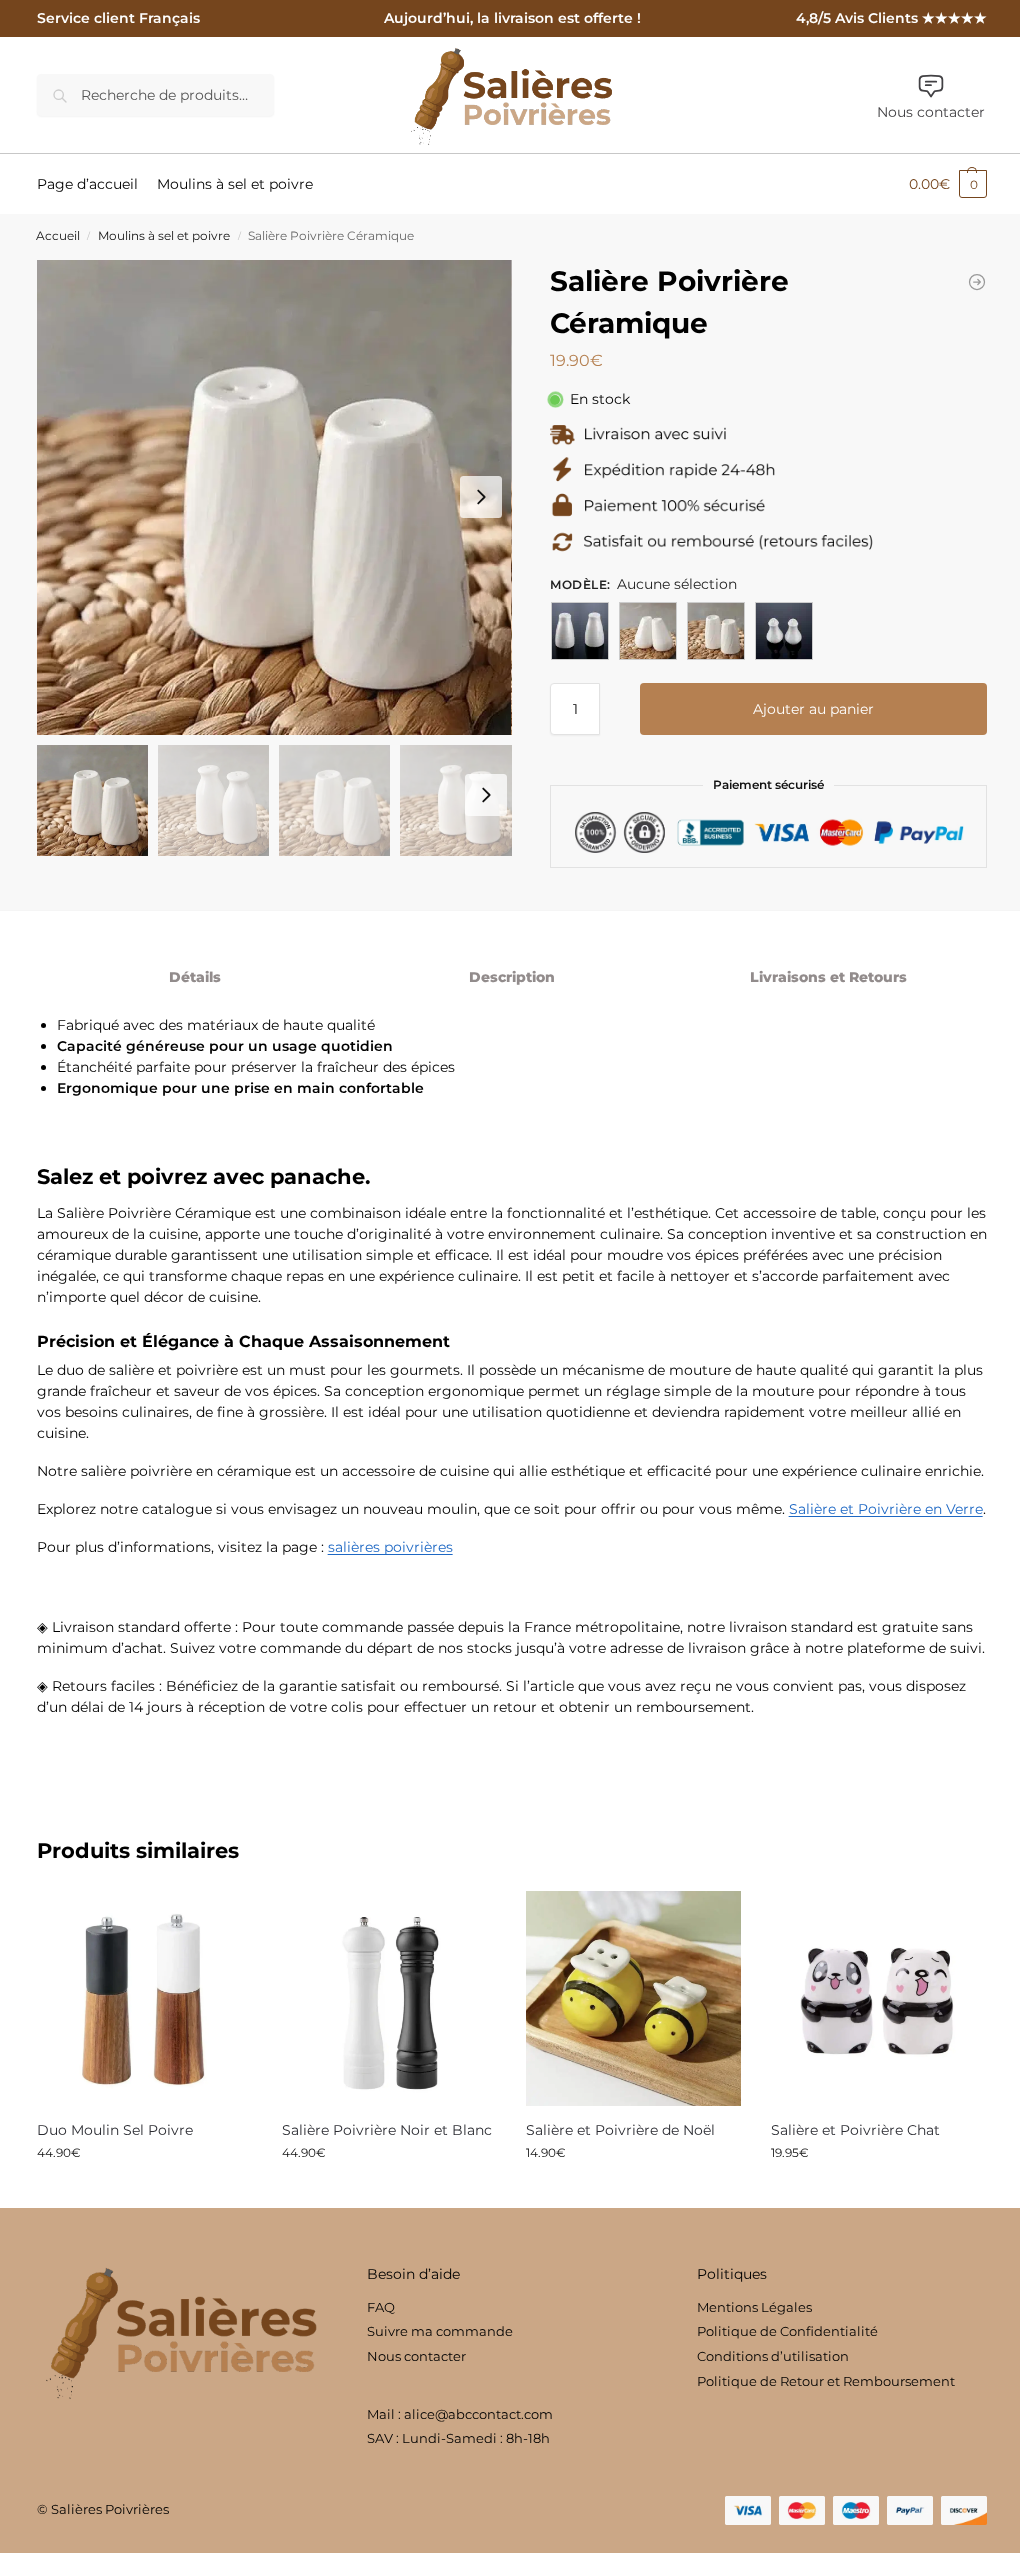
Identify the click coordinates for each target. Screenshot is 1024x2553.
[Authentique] (580, 631)
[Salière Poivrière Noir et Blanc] (389, 1998)
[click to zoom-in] (274, 497)
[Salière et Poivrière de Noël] (633, 1998)
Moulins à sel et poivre (164, 236)
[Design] (716, 631)
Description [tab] (512, 977)
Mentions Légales (754, 2307)
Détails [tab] (195, 977)
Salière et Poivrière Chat (855, 2130)
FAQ (381, 2307)
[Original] (648, 631)
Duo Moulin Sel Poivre (115, 2130)
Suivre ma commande (440, 2331)
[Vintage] (784, 631)
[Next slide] (481, 497)
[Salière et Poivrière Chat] (878, 1998)
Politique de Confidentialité (787, 2331)
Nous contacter (931, 112)
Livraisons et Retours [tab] (828, 977)
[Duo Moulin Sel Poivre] (144, 1998)
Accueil (58, 236)
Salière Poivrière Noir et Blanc (387, 2130)
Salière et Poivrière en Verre (886, 1509)
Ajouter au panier (813, 709)
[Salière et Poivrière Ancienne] (977, 282)
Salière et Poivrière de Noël (620, 2130)
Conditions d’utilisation (773, 2356)
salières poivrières (390, 1547)
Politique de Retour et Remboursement (826, 2381)
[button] (948, 184)
